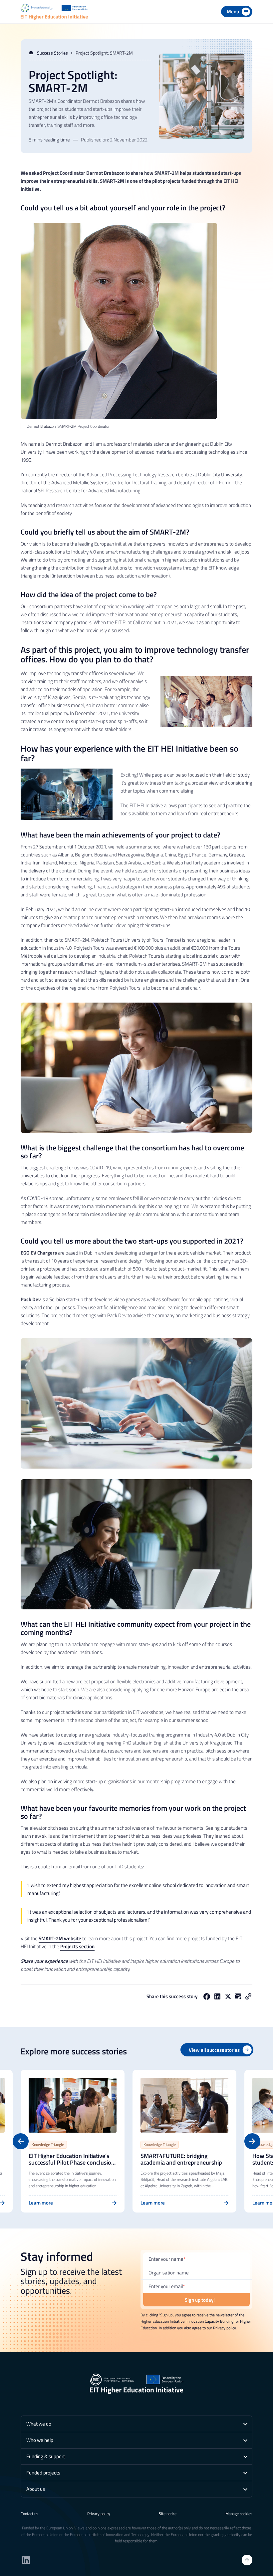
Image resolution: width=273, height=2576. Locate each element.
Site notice (168, 2514)
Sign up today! (200, 2300)
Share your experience (44, 1961)
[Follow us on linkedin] (26, 2560)
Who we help (40, 2440)
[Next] (252, 2141)
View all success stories (214, 2050)
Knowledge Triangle (48, 2144)
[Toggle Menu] (237, 12)
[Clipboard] (248, 1996)
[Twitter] (228, 1996)
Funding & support (46, 2456)
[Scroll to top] (247, 2560)
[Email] (238, 1996)
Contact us (29, 2514)
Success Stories (52, 53)
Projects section (77, 1946)
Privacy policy (99, 2514)
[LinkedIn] (217, 1996)
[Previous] (21, 2141)
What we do (39, 2424)
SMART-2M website (60, 1938)
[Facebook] (207, 1996)
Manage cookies (239, 2514)
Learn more (41, 2203)
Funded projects (43, 2473)
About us (36, 2489)
